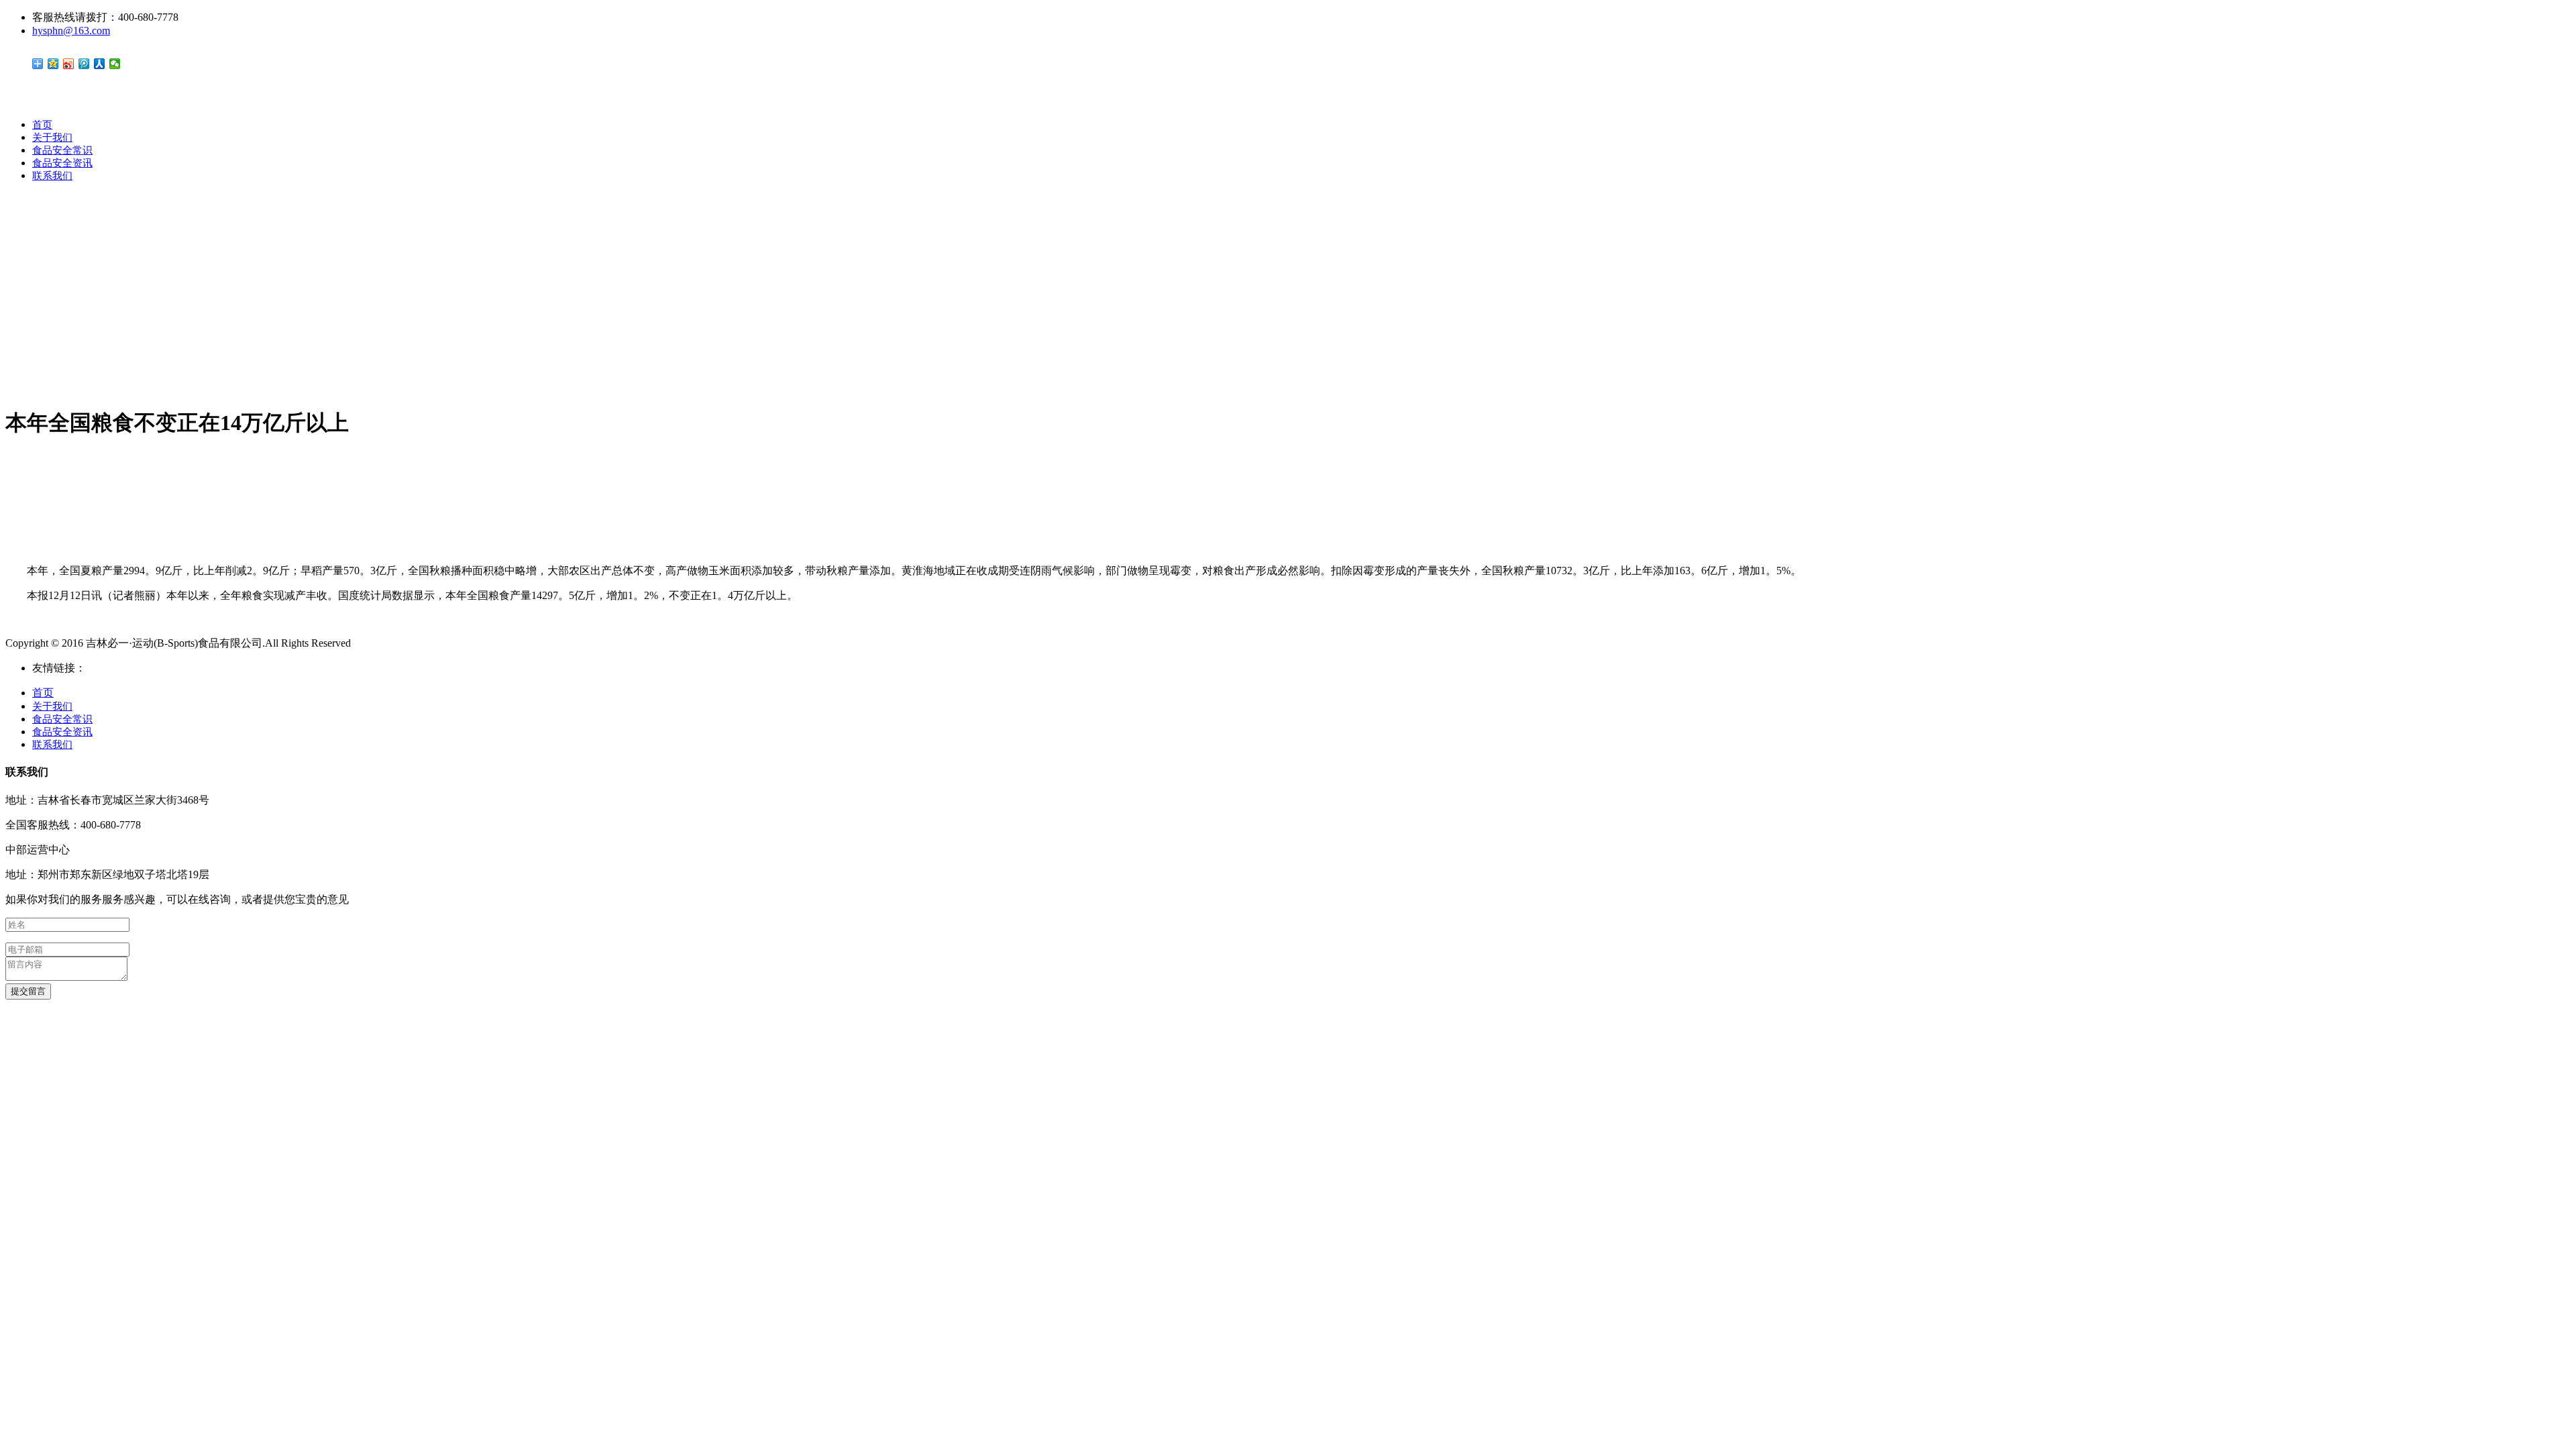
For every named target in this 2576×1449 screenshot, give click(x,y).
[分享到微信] (115, 64)
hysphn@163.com (71, 31)
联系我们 (52, 176)
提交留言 (28, 991)
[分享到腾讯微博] (84, 64)
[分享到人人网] (100, 64)
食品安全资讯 (62, 163)
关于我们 (52, 138)
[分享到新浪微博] (69, 64)
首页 (42, 125)
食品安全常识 (62, 150)
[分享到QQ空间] (53, 64)
